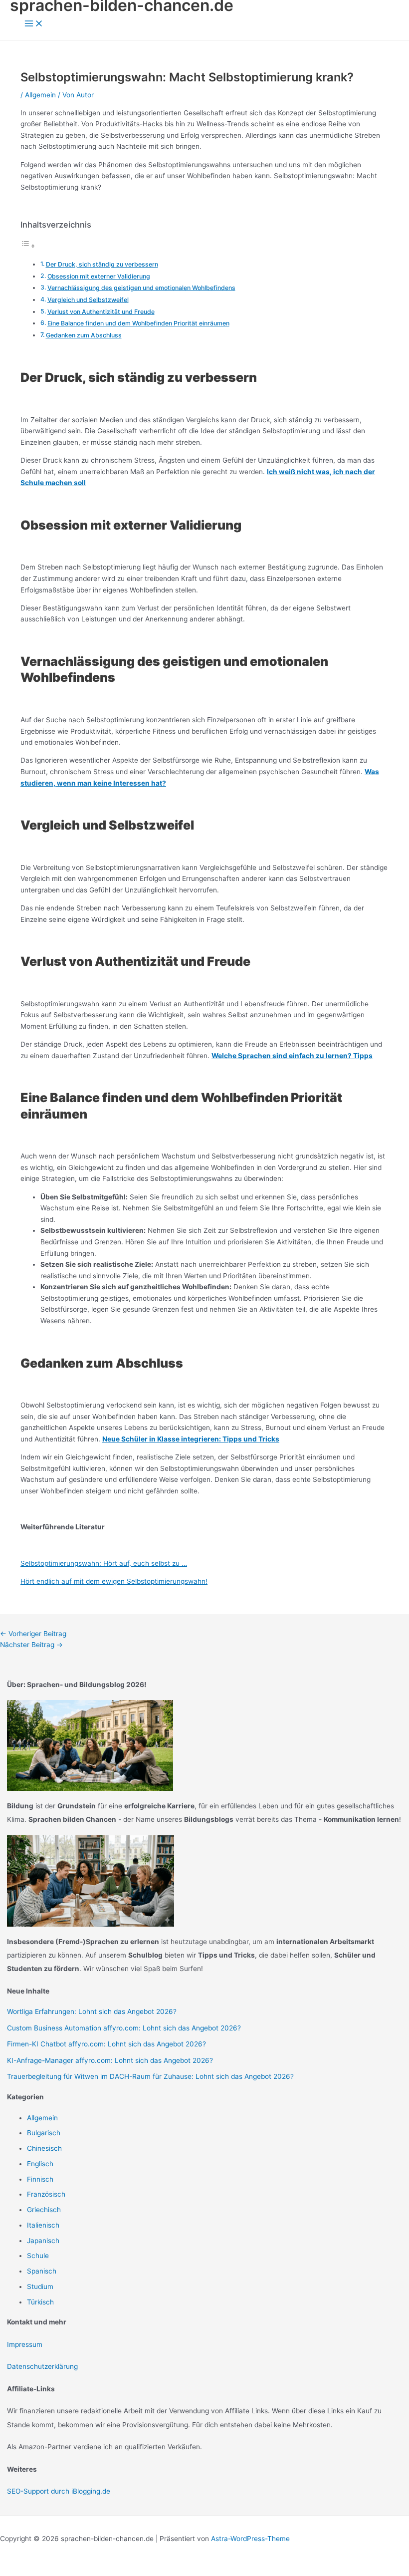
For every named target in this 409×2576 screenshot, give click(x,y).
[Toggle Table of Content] (28, 246)
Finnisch (40, 2179)
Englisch (40, 2164)
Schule (38, 2256)
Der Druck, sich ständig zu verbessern (102, 264)
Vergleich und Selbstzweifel (88, 300)
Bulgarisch (44, 2133)
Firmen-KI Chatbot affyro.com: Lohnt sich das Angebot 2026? (106, 2044)
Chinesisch (44, 2148)
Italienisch (43, 2225)
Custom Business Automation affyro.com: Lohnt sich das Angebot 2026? (124, 2028)
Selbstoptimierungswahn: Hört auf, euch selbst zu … (104, 1563)
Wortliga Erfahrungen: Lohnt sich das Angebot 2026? (92, 2011)
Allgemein (40, 95)
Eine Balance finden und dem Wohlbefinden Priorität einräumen (138, 323)
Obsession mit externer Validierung (99, 276)
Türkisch (40, 2302)
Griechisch (44, 2210)
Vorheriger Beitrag (33, 1634)
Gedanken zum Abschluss (84, 335)
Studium (40, 2287)
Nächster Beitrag (31, 1645)
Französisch (46, 2194)
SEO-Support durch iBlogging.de (59, 2491)
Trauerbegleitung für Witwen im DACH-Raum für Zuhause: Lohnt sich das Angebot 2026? (150, 2076)
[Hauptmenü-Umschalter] (34, 24)
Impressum (25, 2344)
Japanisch (43, 2241)
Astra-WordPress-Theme (250, 2539)
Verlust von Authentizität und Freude (101, 312)
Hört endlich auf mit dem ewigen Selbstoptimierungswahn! (114, 1581)
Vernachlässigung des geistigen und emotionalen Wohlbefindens (141, 288)
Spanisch (42, 2271)
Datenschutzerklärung (42, 2366)
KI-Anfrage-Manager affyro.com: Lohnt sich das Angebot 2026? (110, 2060)
